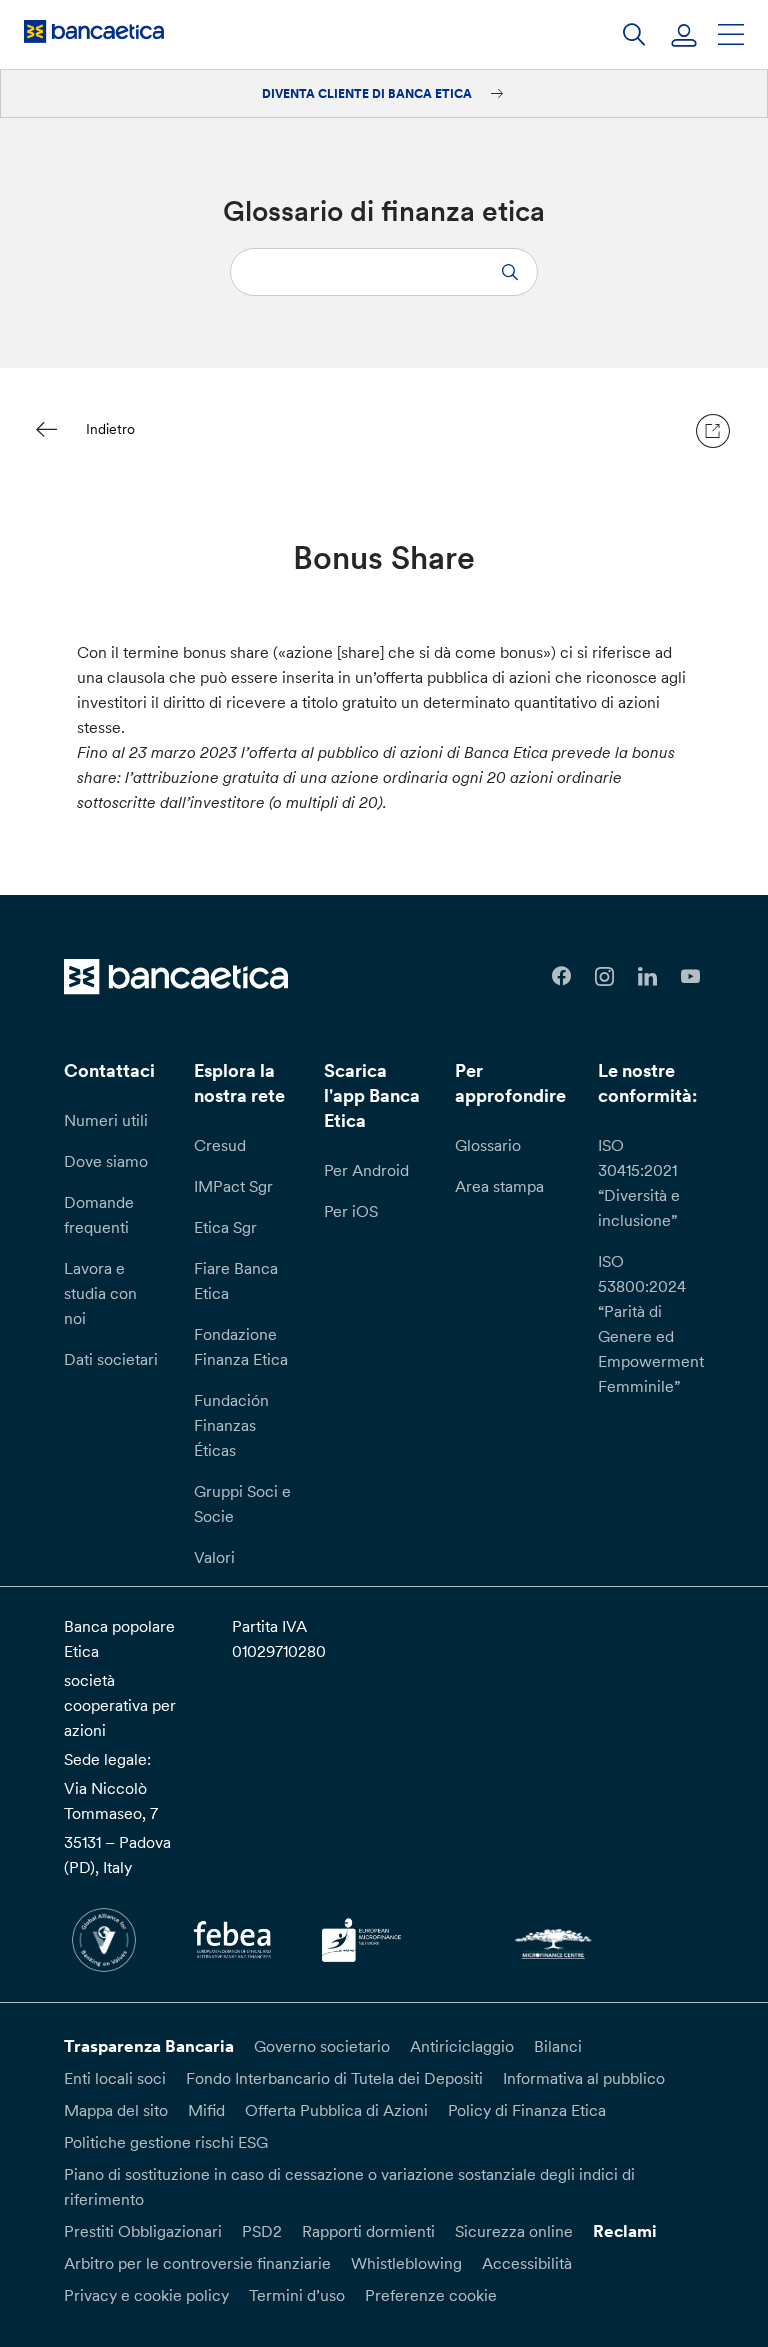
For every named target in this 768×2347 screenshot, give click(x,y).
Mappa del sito (116, 2110)
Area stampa (499, 1186)
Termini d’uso (297, 2295)
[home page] (94, 31)
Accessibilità (527, 2263)
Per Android (366, 1170)
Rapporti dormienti (368, 2231)
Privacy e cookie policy (146, 2295)
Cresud (220, 1145)
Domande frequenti (99, 1214)
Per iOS (351, 1211)
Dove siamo (106, 1161)
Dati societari (111, 1359)
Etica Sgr (225, 1227)
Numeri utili (106, 1120)
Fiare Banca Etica (236, 1280)
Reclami (625, 2231)
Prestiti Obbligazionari (143, 2231)
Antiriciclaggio (462, 2046)
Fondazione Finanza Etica (241, 1346)
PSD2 (262, 2231)
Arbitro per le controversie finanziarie (197, 2263)
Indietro (110, 429)
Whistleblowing (406, 2263)
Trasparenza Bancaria (149, 2046)
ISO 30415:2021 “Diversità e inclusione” (639, 1182)
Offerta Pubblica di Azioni (336, 2110)
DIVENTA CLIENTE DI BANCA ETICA (368, 93)
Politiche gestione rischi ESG (166, 2142)
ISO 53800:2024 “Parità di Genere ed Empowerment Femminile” (651, 1323)
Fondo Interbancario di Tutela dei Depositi (334, 2078)
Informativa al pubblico (584, 2078)
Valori (214, 1557)
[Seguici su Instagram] (604, 976)
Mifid (206, 2110)
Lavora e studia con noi (100, 1293)
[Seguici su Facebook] (561, 976)
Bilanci (558, 2046)
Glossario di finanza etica (384, 211)
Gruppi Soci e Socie (242, 1503)
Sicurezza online (514, 2231)
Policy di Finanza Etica (527, 2110)
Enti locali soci (115, 2078)
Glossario (488, 1145)
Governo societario (322, 2046)
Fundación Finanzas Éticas (231, 1425)
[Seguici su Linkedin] (647, 976)
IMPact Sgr (233, 1186)
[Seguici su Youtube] (690, 976)
